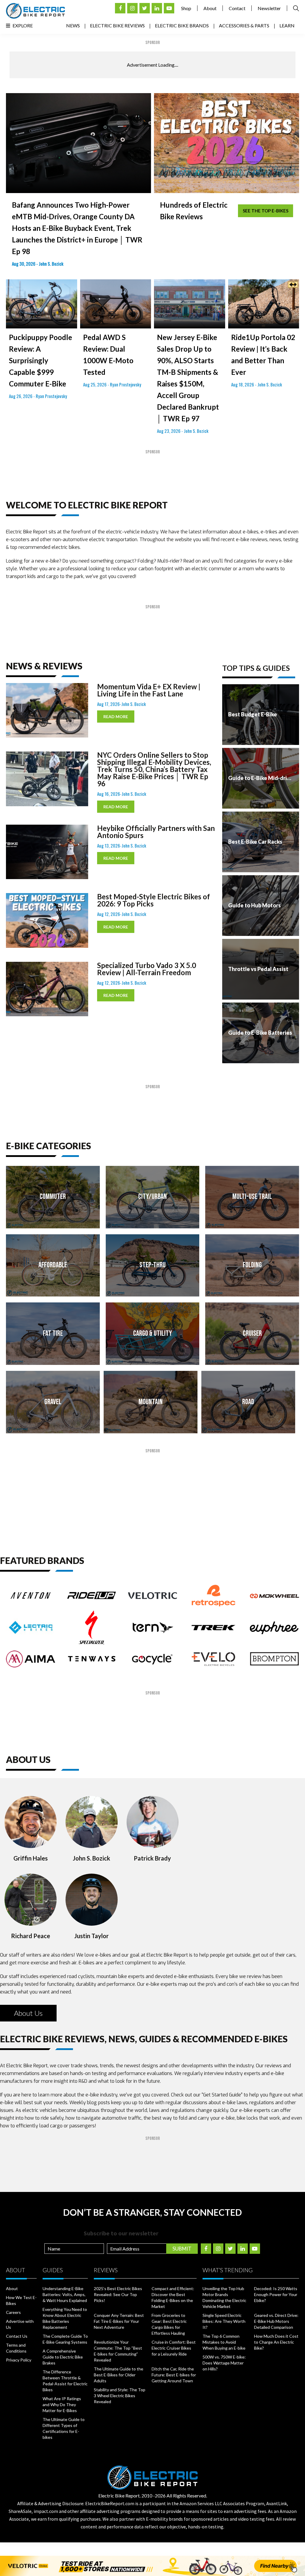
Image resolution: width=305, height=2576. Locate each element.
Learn (287, 25)
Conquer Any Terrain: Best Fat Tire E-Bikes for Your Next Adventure (119, 2321)
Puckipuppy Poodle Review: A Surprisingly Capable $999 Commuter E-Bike (41, 360)
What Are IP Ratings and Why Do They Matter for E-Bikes (62, 2404)
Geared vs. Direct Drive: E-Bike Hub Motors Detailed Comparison (276, 2321)
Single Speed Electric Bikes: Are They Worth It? (224, 2321)
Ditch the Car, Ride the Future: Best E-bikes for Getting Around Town (174, 2375)
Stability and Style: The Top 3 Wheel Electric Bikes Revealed (120, 2396)
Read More (116, 717)
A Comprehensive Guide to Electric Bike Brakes (63, 2357)
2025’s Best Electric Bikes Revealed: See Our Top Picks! (118, 2294)
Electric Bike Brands (182, 25)
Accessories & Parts (244, 25)
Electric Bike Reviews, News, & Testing (35, 11)
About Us (28, 2013)
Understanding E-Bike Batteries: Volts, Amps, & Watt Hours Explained (65, 2294)
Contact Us (17, 2336)
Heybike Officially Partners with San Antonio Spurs (156, 832)
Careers (13, 2312)
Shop (186, 8)
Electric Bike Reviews (117, 25)
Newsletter (269, 8)
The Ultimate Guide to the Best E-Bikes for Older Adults (119, 2375)
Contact (237, 8)
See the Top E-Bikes (266, 211)
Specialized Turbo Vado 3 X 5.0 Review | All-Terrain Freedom (147, 969)
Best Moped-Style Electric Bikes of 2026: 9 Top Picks (154, 900)
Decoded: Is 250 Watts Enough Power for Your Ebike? (276, 2294)
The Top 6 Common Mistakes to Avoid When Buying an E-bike (224, 2342)
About (210, 8)
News (73, 25)
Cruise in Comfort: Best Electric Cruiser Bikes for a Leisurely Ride (174, 2348)
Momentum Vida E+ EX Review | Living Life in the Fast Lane (149, 690)
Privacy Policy (19, 2360)
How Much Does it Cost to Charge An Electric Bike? (276, 2342)
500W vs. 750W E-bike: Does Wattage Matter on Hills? (224, 2363)
